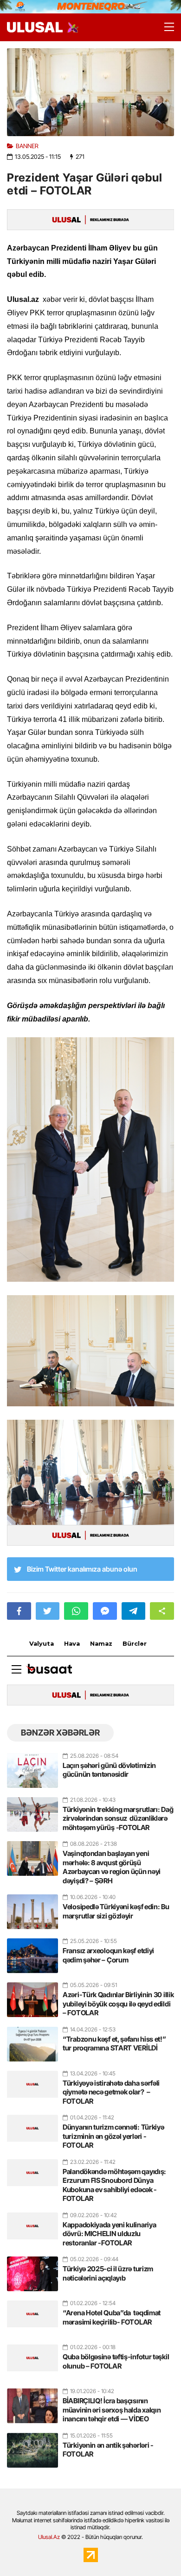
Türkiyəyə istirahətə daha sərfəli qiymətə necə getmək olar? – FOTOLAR (111, 2092)
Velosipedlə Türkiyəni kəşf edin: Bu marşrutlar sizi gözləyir (116, 1911)
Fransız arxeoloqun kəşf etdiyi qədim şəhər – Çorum (108, 1955)
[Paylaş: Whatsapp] (76, 1611)
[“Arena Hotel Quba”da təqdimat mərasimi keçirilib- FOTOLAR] (32, 2314)
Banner (27, 146)
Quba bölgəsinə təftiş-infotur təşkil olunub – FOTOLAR (116, 2361)
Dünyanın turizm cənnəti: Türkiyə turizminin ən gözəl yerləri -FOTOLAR (113, 2136)
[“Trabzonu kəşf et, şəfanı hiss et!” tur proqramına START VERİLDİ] (32, 2040)
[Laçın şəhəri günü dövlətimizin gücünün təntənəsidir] (32, 1767)
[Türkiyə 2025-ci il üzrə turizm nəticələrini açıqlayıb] (32, 2270)
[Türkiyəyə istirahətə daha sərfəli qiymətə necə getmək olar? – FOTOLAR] (32, 2084)
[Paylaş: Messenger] (105, 1611)
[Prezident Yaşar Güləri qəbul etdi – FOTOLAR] (90, 92)
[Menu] (165, 27)
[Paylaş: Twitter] (48, 1611)
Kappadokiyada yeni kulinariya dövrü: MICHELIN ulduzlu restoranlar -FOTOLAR (109, 2234)
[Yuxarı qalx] (155, 2550)
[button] (162, 1611)
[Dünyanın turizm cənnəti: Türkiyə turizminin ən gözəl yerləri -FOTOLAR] (32, 2128)
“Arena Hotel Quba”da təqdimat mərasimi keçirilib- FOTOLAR (112, 2317)
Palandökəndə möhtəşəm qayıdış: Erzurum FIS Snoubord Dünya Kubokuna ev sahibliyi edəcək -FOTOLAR (114, 2185)
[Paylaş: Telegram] (134, 1611)
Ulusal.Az (49, 2537)
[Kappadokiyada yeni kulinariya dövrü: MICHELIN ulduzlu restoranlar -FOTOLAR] (32, 2226)
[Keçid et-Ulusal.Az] (35, 27)
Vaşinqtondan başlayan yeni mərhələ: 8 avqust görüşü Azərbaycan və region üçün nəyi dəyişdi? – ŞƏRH (112, 1867)
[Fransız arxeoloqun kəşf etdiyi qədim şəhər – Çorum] (32, 1952)
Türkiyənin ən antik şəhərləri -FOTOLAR (108, 2450)
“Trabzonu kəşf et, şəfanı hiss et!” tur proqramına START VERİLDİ (114, 2044)
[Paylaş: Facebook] (19, 1611)
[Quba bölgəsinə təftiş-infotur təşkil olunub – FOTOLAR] (32, 2358)
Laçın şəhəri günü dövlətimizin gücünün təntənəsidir (109, 1770)
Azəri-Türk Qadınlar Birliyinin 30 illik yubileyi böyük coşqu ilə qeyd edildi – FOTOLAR (118, 2004)
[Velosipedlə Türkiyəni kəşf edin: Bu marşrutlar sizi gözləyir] (32, 1908)
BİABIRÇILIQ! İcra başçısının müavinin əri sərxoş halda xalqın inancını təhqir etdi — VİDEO (112, 2410)
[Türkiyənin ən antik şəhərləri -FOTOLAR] (32, 2446)
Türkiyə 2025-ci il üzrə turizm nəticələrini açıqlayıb (108, 2273)
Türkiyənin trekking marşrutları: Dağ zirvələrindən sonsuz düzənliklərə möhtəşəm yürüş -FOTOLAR (118, 1818)
